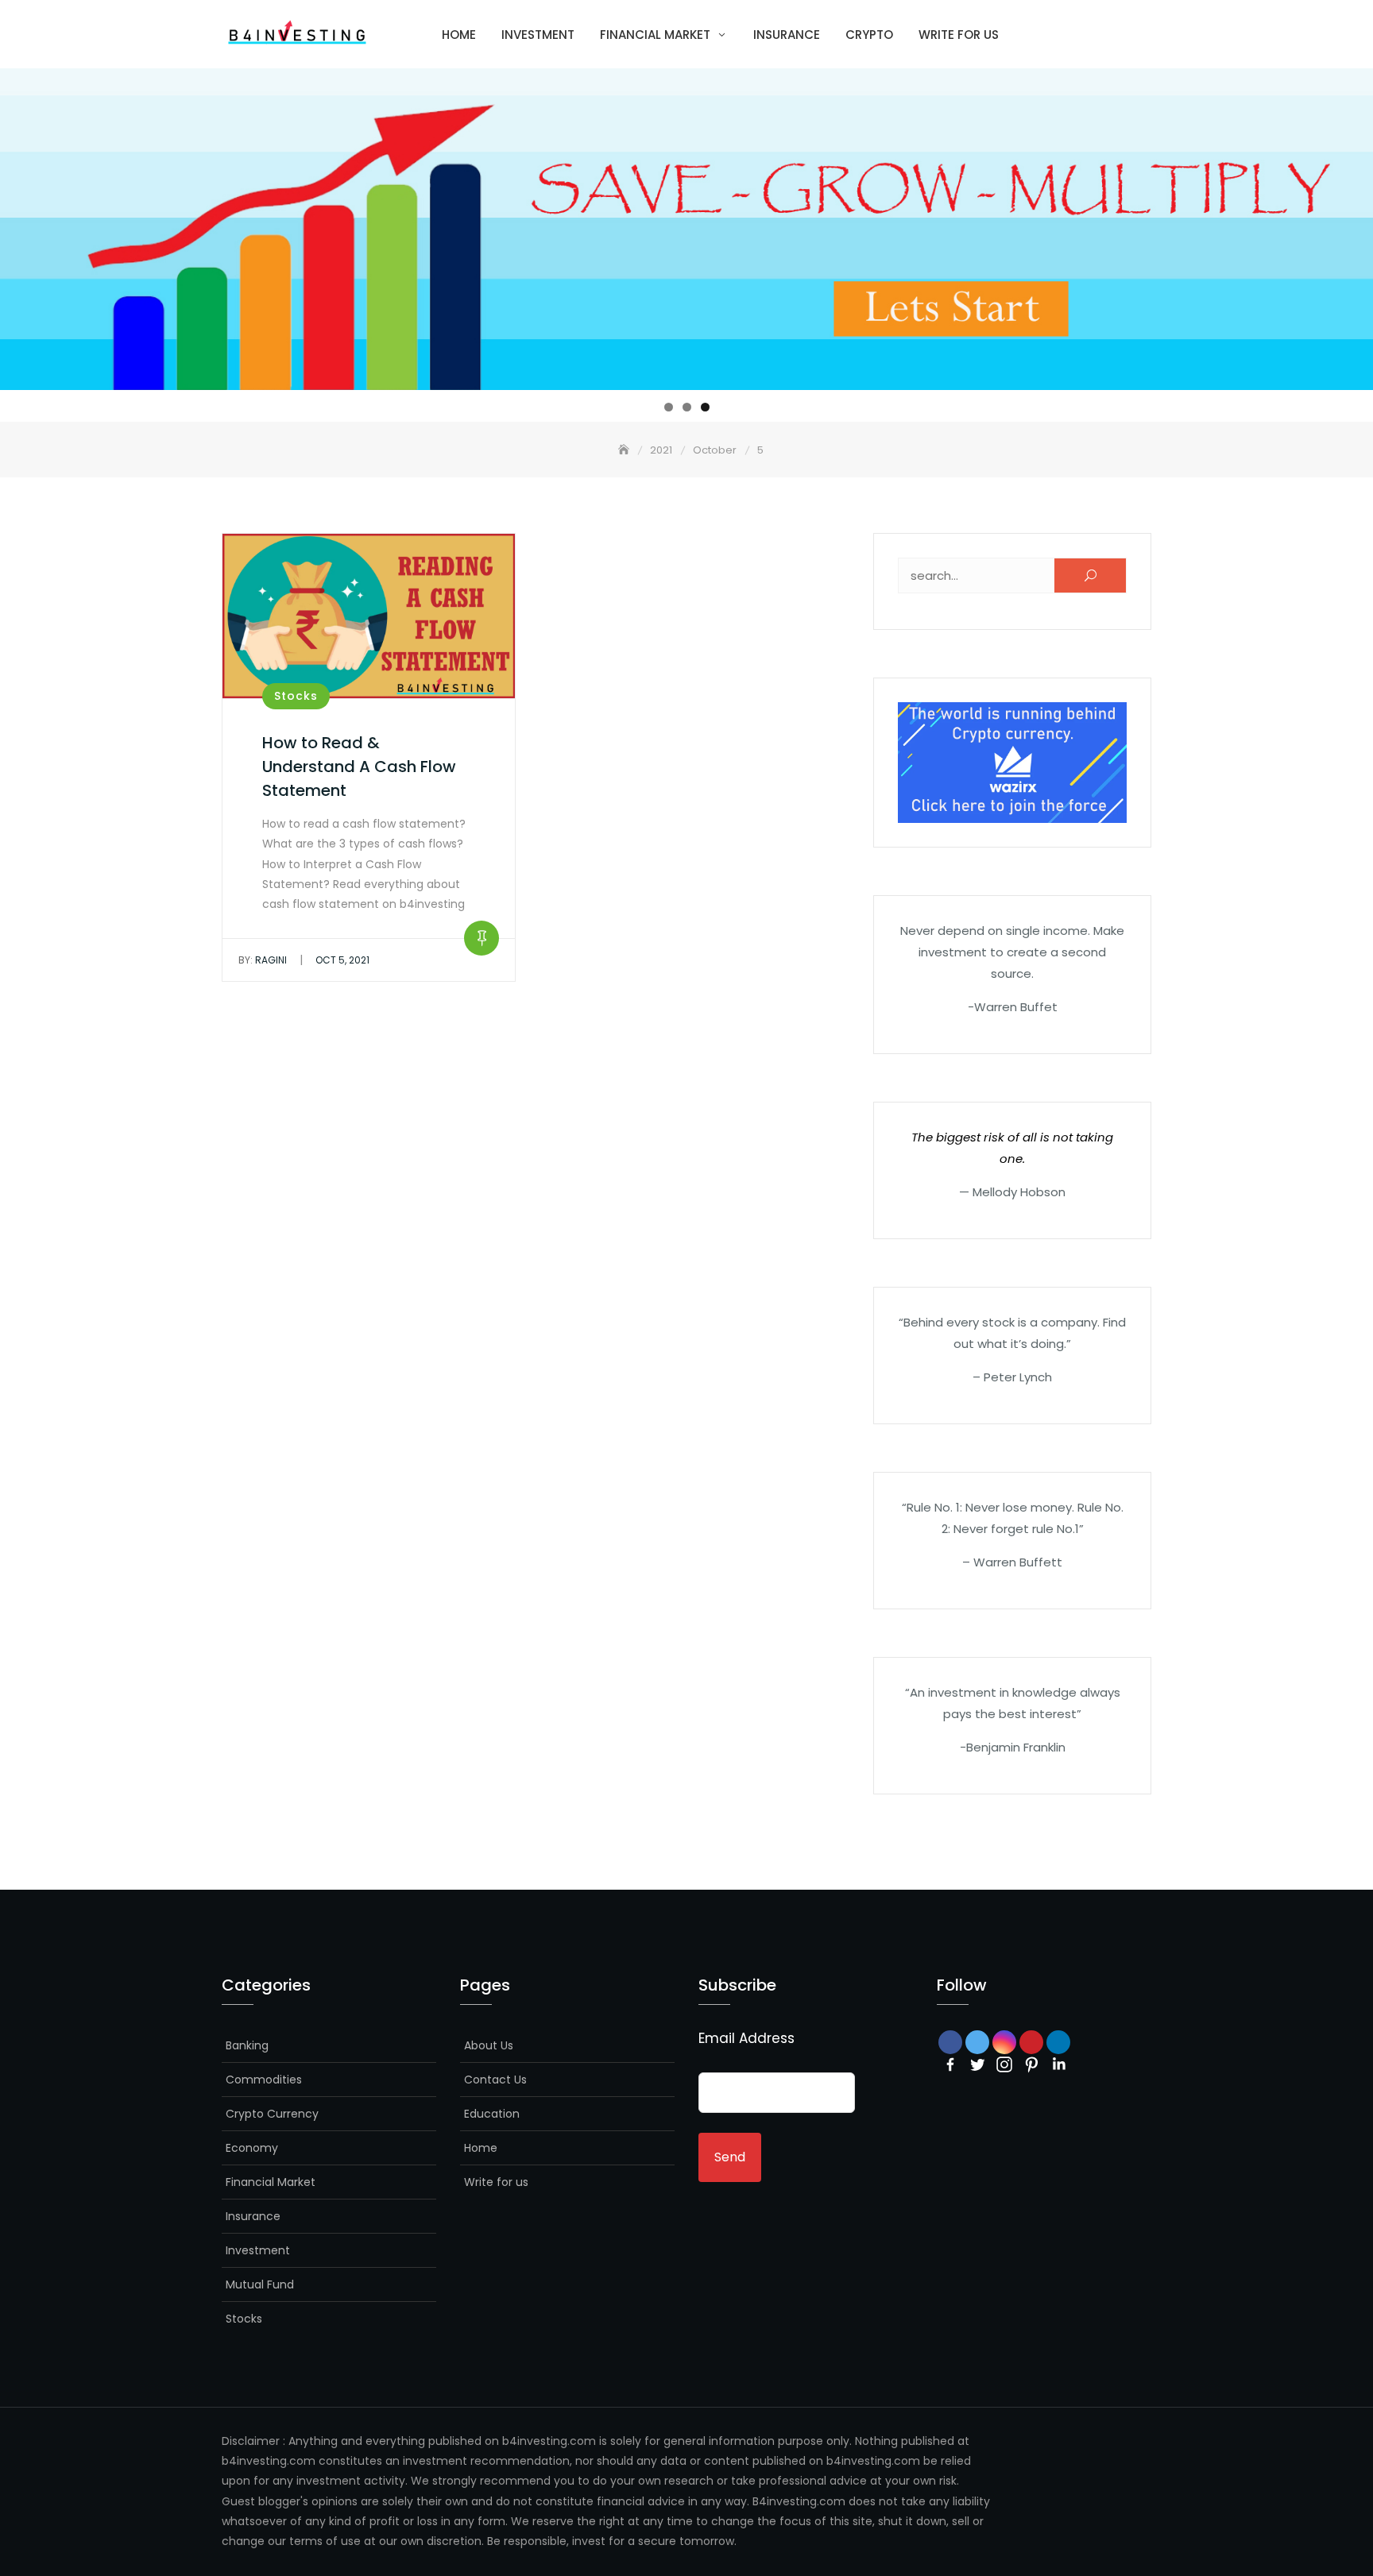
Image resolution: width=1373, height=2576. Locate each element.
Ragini (263, 960)
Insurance (787, 35)
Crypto (869, 35)
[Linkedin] (1058, 2064)
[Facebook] (950, 2064)
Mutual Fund (260, 2284)
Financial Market (655, 35)
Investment (538, 35)
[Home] (625, 450)
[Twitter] (977, 2064)
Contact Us (495, 2080)
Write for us (959, 35)
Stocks (296, 696)
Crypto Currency (272, 2114)
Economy (252, 2148)
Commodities (264, 2080)
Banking (247, 2045)
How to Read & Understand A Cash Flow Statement (359, 767)
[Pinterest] (1031, 2064)
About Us (489, 2045)
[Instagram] (1004, 2064)
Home (459, 35)
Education (492, 2114)
